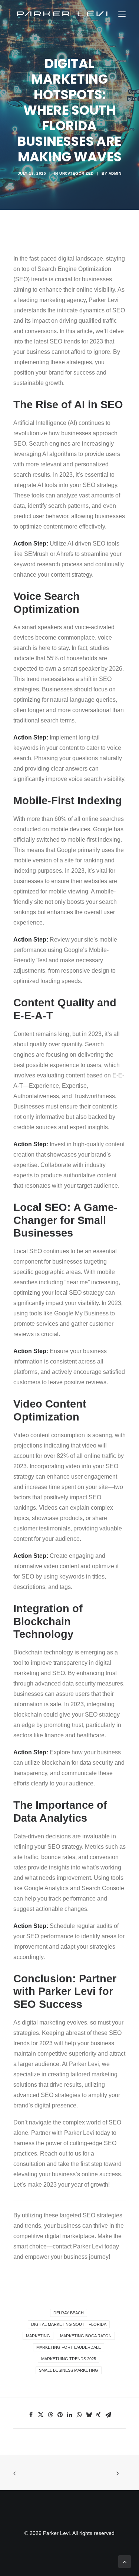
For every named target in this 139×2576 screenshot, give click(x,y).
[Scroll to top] (125, 2561)
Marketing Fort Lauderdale (69, 2347)
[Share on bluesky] (89, 2415)
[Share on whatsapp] (79, 2415)
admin (115, 173)
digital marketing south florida (69, 2324)
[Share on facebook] (31, 2415)
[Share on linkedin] (70, 2415)
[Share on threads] (50, 2415)
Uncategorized (77, 173)
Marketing (38, 2336)
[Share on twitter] (41, 2415)
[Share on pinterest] (60, 2415)
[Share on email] (108, 2415)
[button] (122, 14)
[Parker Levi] (63, 14)
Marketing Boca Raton (86, 2336)
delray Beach (69, 2313)
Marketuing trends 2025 (69, 2359)
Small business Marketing (69, 2370)
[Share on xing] (99, 2415)
